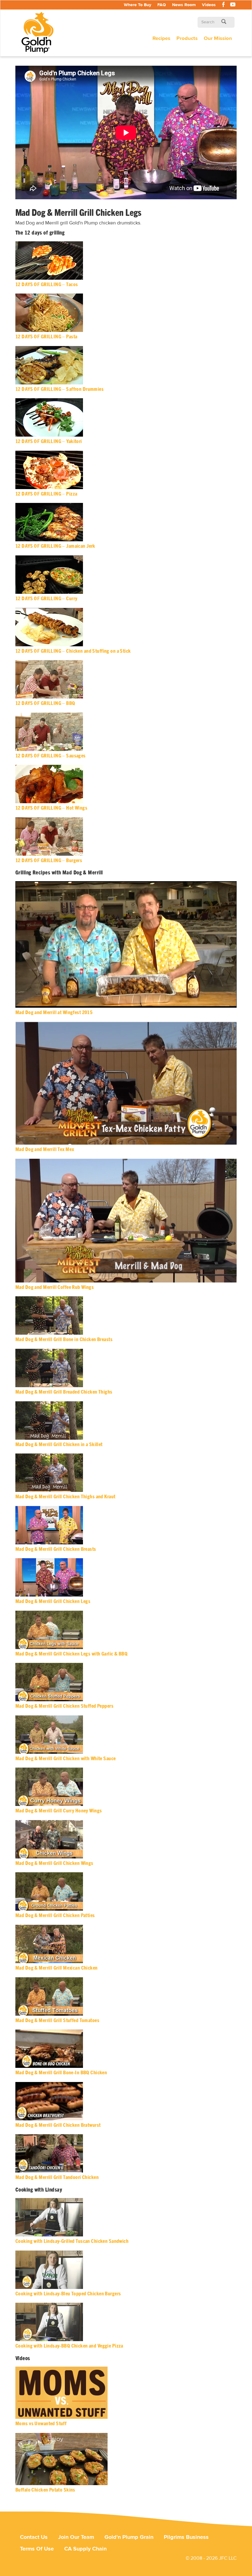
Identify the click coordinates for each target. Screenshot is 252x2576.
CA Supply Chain (85, 2549)
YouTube (233, 6)
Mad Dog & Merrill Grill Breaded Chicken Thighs (64, 1392)
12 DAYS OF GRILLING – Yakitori (49, 441)
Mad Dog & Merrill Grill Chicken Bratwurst (58, 2125)
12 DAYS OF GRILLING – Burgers (49, 860)
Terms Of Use (37, 2549)
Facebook (223, 6)
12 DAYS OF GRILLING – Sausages (51, 756)
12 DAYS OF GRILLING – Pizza (46, 494)
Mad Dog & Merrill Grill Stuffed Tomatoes (57, 2020)
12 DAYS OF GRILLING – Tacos (47, 284)
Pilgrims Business (186, 2537)
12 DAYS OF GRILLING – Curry (46, 599)
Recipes (161, 38)
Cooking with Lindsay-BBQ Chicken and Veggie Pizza (69, 2346)
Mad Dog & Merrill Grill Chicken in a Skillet (59, 1444)
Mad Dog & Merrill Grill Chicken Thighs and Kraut (65, 1497)
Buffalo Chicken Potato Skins (45, 2490)
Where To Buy (138, 5)
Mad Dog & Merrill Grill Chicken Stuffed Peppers (64, 1706)
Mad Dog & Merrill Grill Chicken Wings (54, 1863)
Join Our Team (76, 2537)
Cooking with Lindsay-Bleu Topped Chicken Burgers (68, 2294)
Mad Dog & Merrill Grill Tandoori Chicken (57, 2177)
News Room (184, 5)
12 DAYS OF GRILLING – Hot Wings (51, 808)
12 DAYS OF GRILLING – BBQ (45, 703)
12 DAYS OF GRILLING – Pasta (46, 337)
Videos (209, 5)
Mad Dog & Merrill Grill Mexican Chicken (57, 1968)
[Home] (40, 33)
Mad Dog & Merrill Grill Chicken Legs (53, 1601)
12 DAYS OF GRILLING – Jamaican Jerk (55, 546)
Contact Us (34, 2537)
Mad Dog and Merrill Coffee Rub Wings (55, 1287)
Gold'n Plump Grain (129, 2537)
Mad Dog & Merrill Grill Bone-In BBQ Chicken (61, 2073)
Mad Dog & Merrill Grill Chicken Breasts (56, 1549)
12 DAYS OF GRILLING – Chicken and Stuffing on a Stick (73, 651)
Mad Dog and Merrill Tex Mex (45, 1149)
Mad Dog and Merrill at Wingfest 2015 (54, 1012)
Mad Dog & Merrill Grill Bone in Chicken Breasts (64, 1339)
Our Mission (218, 38)
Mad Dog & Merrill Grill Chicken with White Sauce (65, 1759)
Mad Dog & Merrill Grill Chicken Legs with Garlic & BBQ (71, 1654)
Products (187, 38)
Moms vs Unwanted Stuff (41, 2424)
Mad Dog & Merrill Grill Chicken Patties (55, 1915)
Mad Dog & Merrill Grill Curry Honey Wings (59, 1811)
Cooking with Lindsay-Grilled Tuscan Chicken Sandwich (72, 2241)
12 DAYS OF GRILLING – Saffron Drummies (59, 389)
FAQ (162, 5)
